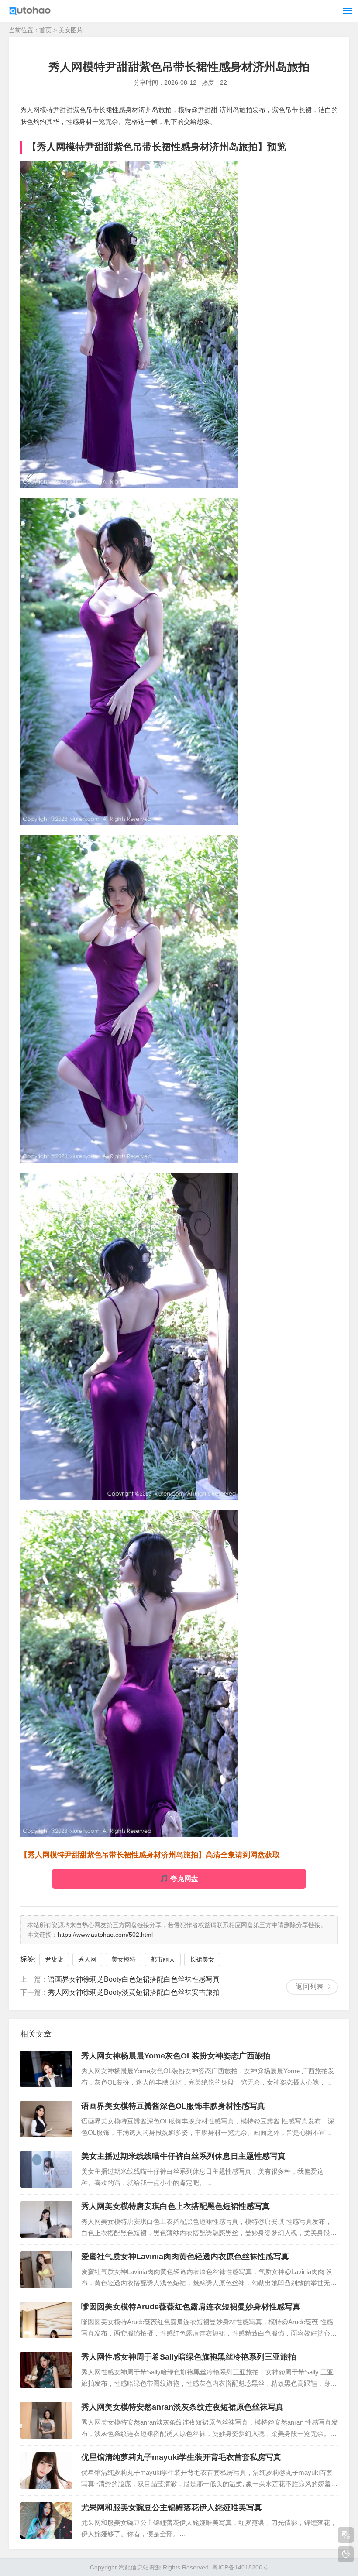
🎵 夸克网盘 (179, 1878)
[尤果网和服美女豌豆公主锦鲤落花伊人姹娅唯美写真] (46, 2521)
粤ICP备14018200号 (240, 2567)
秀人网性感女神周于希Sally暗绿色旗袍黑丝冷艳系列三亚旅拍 (189, 2357)
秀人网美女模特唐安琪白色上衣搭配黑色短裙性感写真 (176, 2206)
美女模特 (124, 1959)
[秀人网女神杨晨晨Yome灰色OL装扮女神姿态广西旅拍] (46, 2069)
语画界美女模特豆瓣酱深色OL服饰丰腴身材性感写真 (173, 2106)
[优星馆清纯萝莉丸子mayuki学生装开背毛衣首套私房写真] (46, 2470)
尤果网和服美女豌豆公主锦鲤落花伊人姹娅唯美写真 (172, 2507)
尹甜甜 (54, 1959)
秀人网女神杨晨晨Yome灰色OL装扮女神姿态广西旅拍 (176, 2056)
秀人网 (87, 1959)
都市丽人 (163, 1959)
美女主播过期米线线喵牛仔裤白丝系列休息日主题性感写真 (183, 2156)
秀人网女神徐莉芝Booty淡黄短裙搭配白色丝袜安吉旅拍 (134, 1992)
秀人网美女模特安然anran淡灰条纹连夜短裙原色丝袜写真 (182, 2407)
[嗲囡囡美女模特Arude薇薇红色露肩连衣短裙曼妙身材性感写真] (46, 2320)
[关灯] (346, 2554)
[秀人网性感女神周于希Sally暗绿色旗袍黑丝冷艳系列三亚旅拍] (46, 2370)
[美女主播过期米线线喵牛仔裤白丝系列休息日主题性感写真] (46, 2169)
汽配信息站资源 (140, 2567)
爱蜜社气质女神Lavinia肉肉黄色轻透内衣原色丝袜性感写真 (185, 2257)
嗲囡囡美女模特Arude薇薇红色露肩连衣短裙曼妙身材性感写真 (191, 2307)
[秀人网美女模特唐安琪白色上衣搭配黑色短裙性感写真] (46, 2219)
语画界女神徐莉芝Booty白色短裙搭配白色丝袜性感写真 (134, 1979)
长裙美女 (202, 1959)
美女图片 (71, 30)
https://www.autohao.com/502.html (105, 1935)
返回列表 (310, 1987)
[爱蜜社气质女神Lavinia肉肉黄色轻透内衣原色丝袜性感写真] (46, 2270)
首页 (45, 30)
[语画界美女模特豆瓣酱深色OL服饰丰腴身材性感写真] (46, 2119)
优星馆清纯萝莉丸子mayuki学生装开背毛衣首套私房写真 (181, 2457)
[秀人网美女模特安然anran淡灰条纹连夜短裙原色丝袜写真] (46, 2420)
